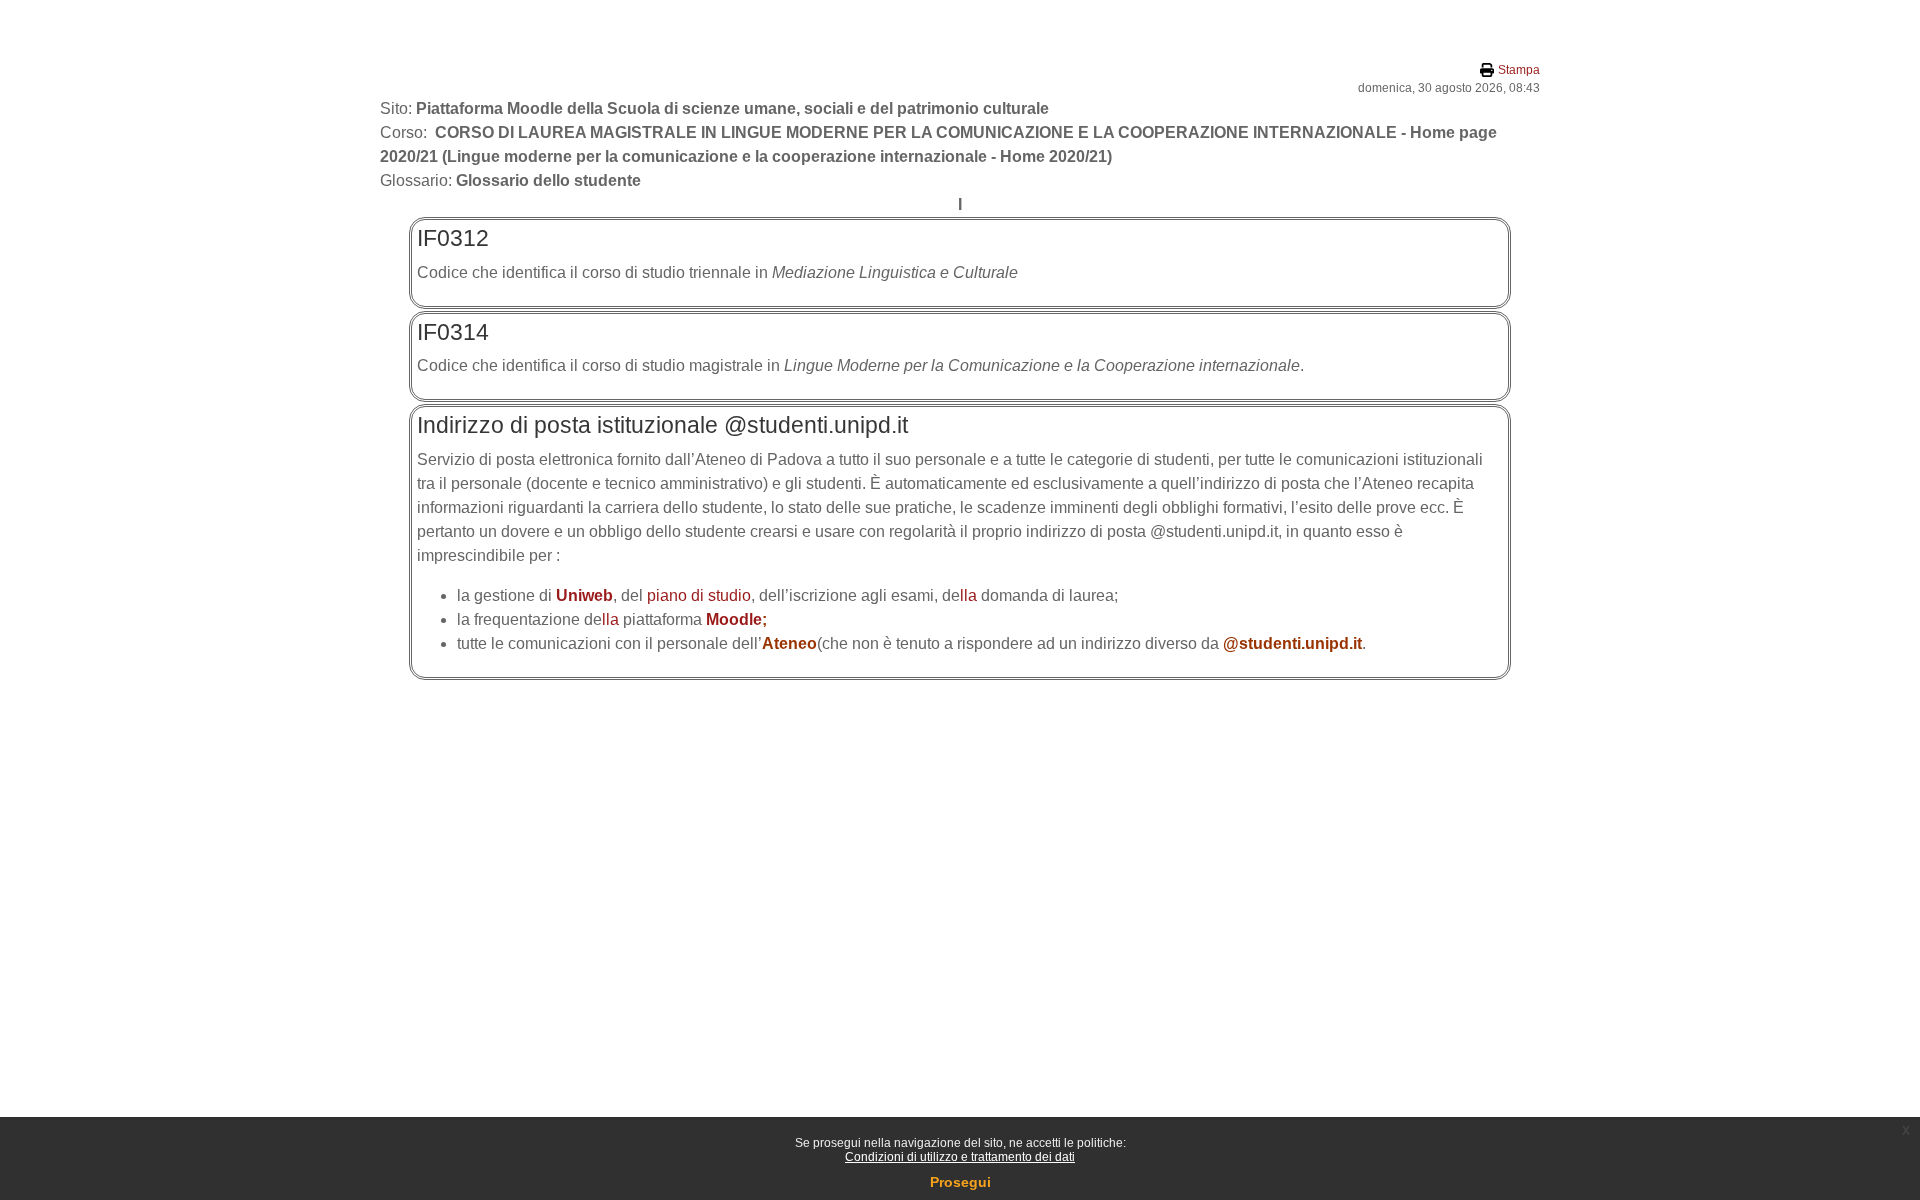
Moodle (734, 619)
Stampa (1519, 70)
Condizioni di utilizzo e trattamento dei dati (960, 1157)
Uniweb (584, 595)
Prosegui (960, 1182)
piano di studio (699, 595)
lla (968, 595)
